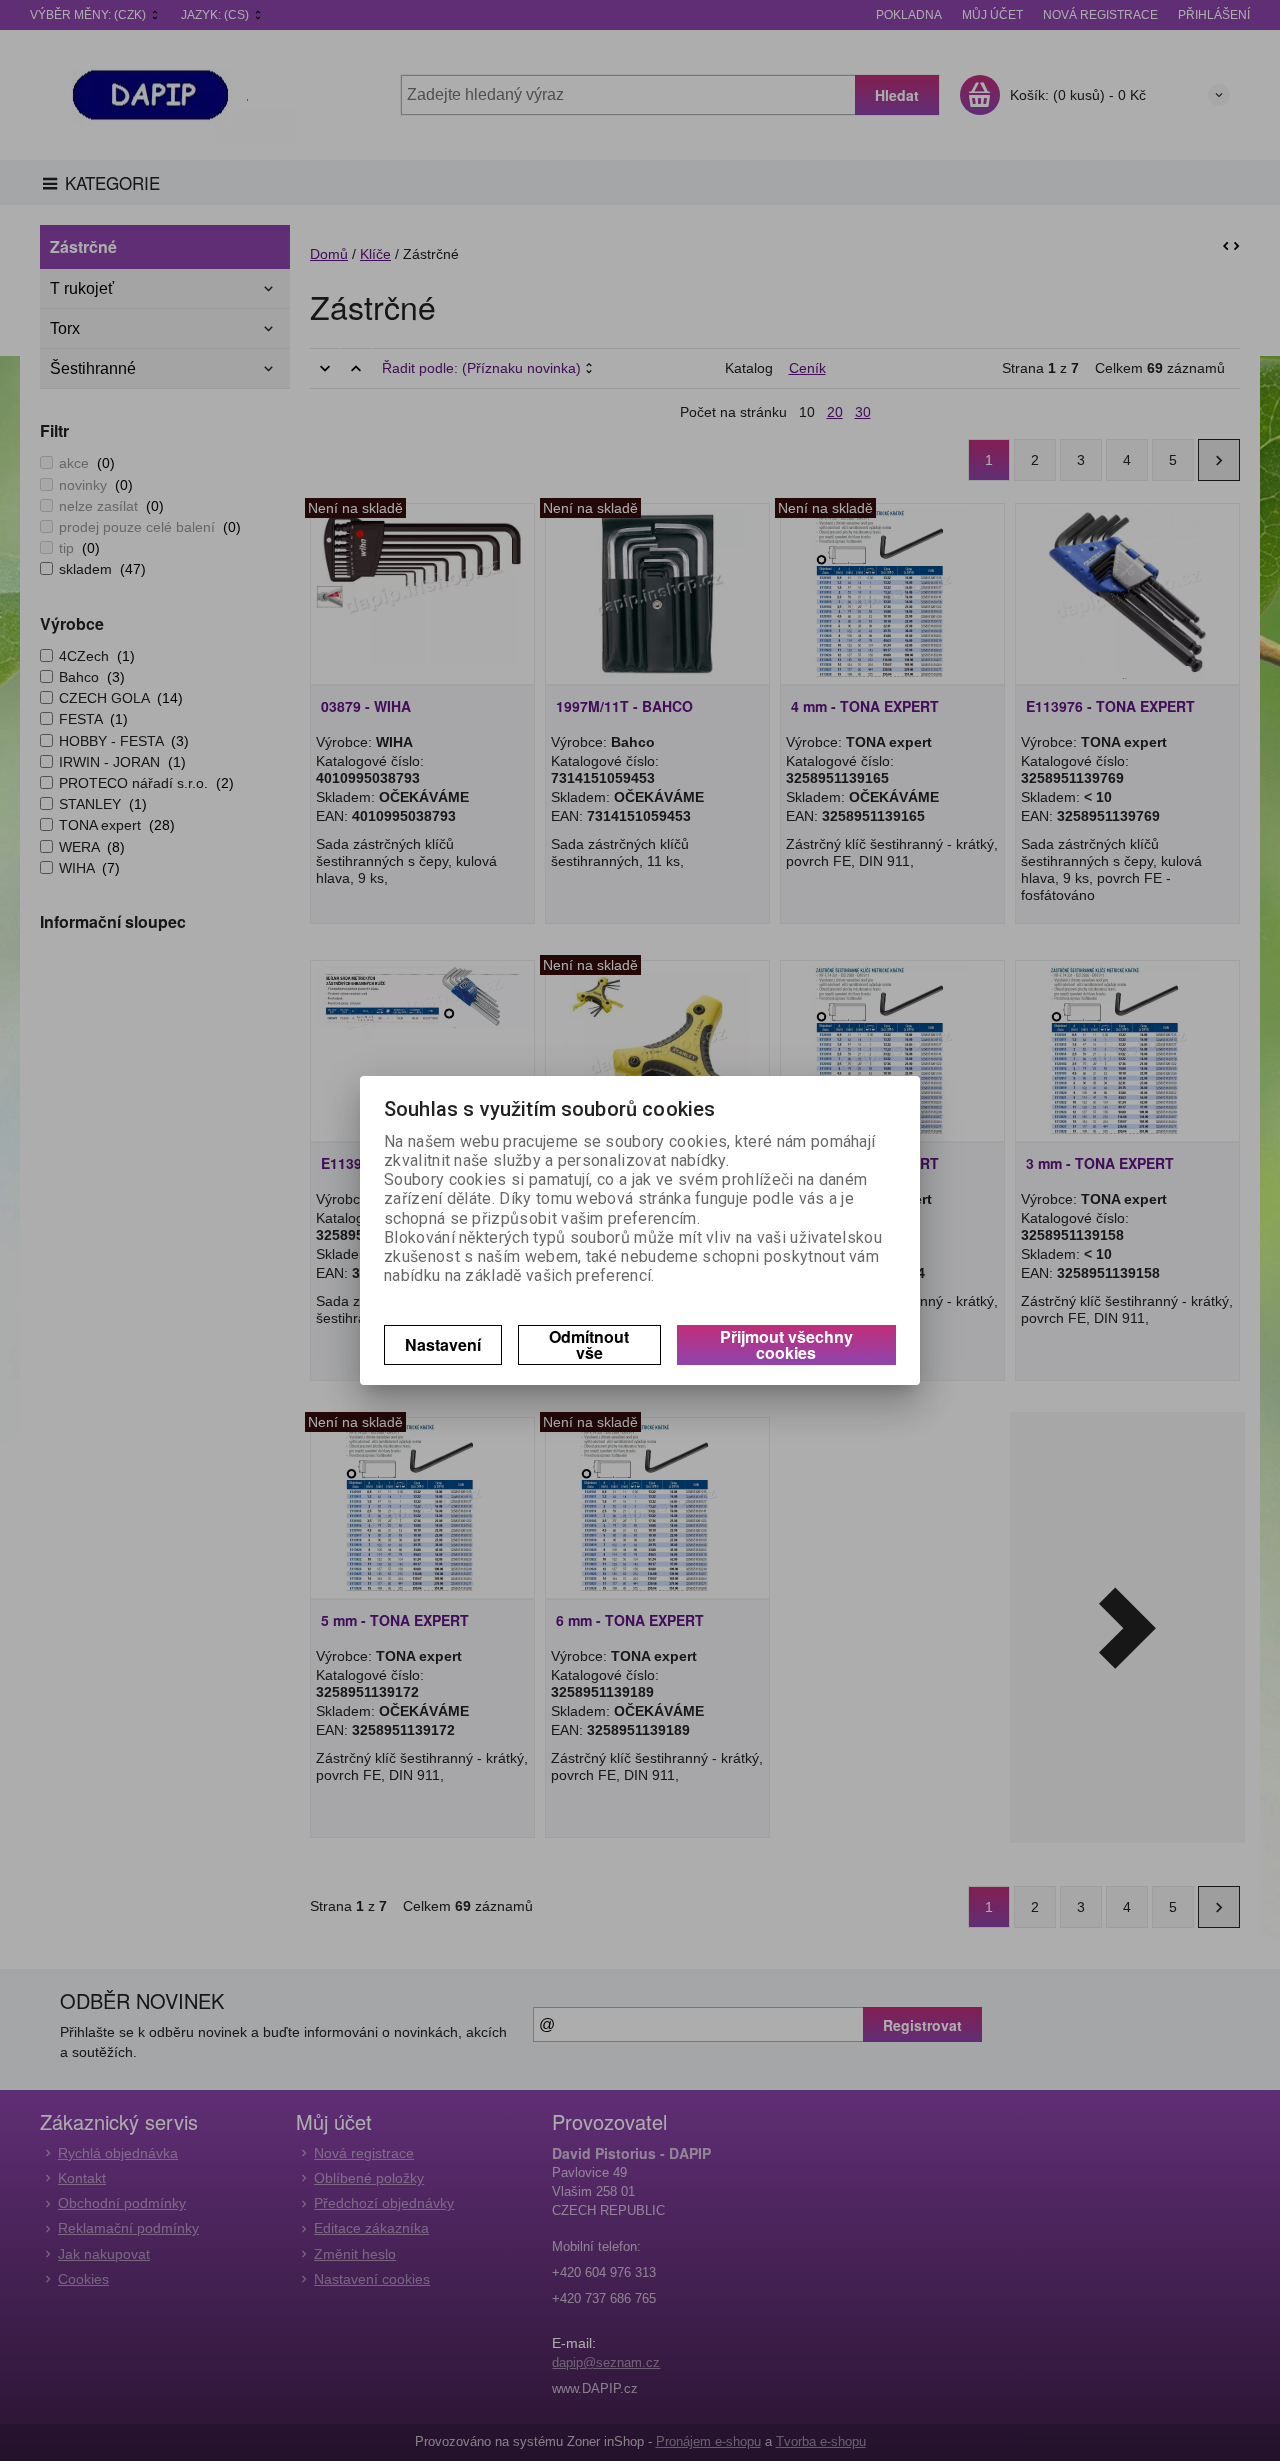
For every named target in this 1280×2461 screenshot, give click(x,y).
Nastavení (443, 1344)
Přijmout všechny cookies (786, 1344)
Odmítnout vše (589, 1344)
